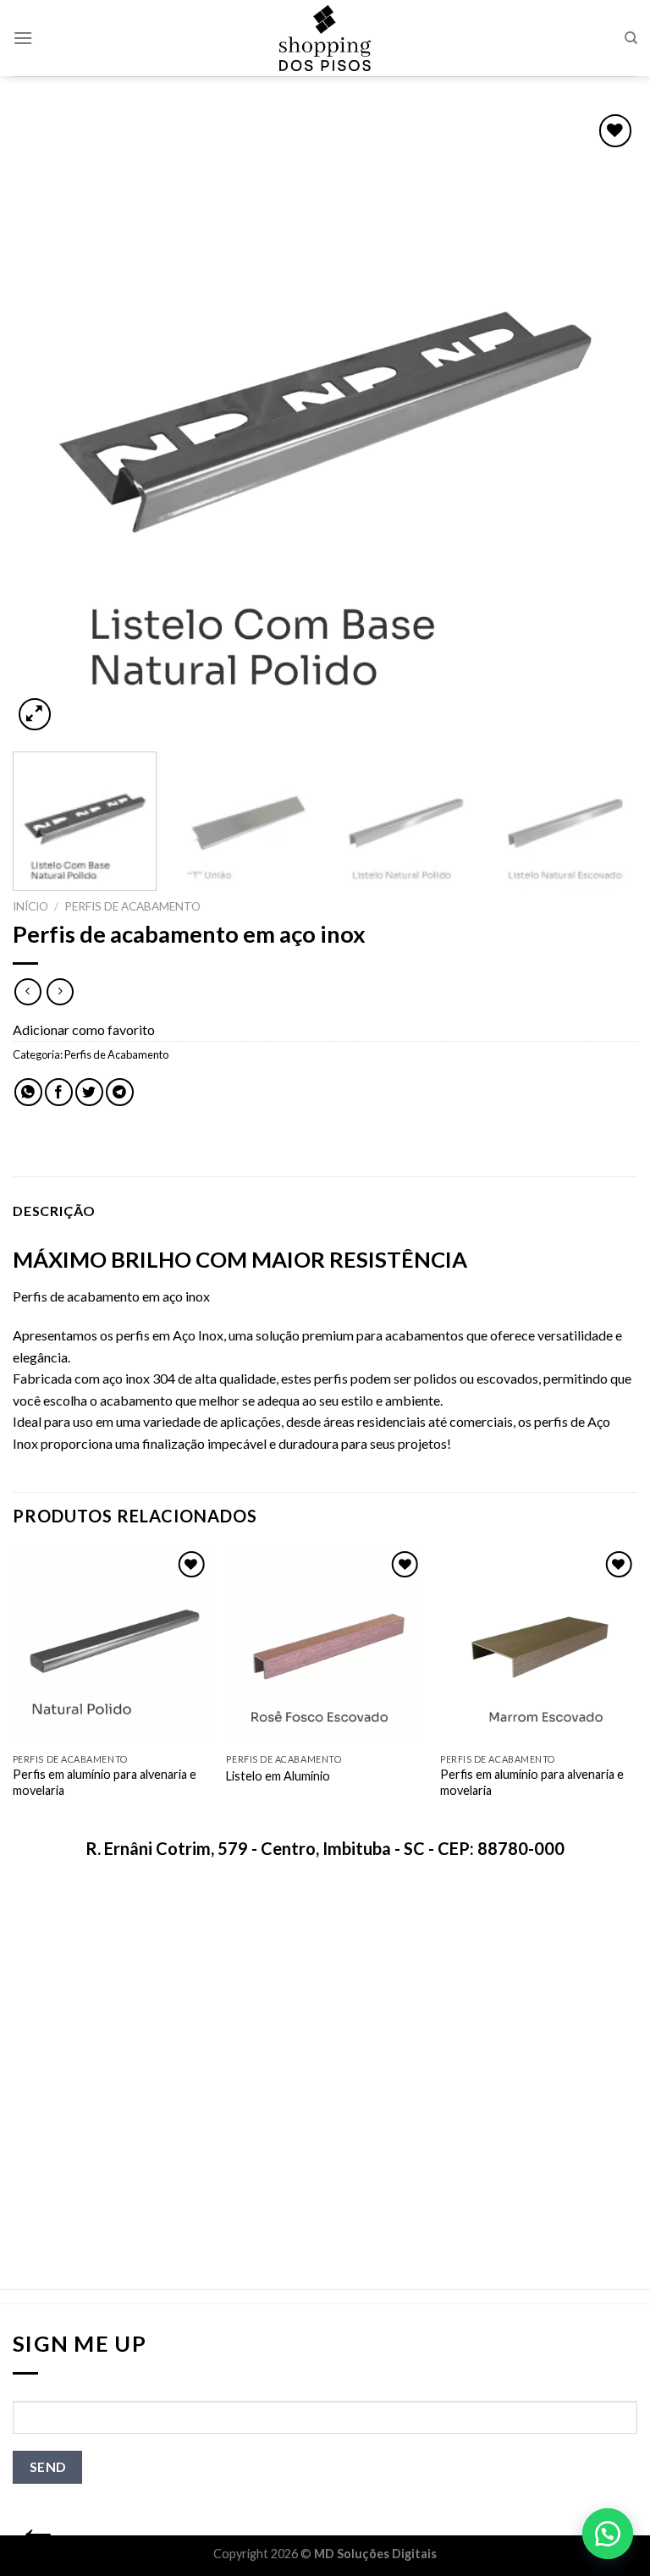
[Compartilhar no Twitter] (89, 1092)
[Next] (603, 422)
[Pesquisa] (631, 38)
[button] (608, 2534)
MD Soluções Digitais (375, 2554)
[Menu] (23, 38)
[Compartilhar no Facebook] (59, 1092)
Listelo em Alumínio (278, 1776)
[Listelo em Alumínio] (325, 1646)
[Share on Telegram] (120, 1092)
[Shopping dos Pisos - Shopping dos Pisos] (325, 38)
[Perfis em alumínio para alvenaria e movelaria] (111, 1646)
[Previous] (47, 422)
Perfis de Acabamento (132, 906)
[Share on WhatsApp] (28, 1092)
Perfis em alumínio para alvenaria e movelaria (105, 1782)
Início (30, 906)
